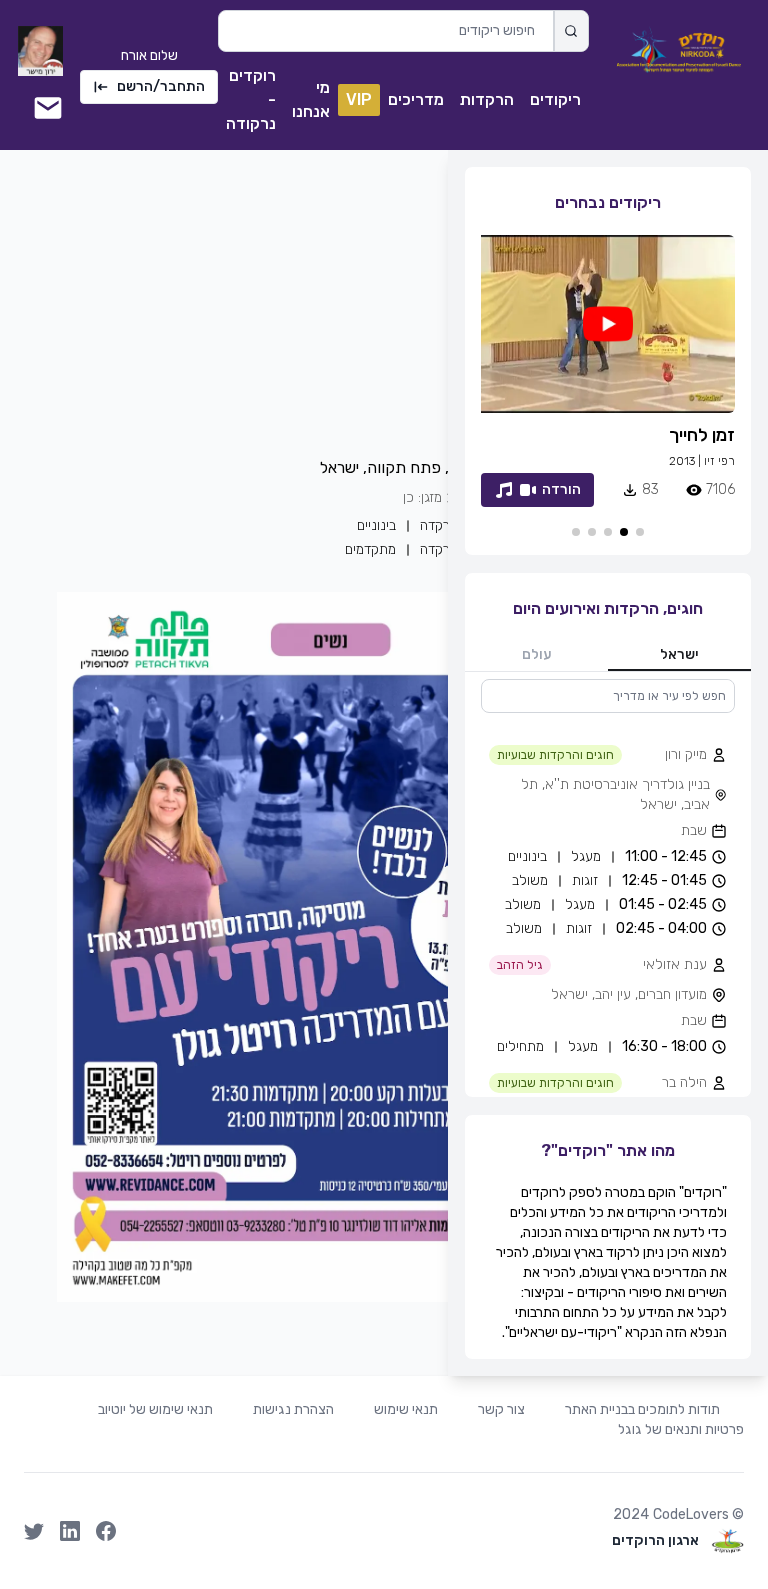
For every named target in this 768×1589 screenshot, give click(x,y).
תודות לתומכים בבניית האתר (642, 1409)
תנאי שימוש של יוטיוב (155, 1409)
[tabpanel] (608, 888)
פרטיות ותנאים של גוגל (681, 1429)
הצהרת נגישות (293, 1409)
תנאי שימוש (406, 1409)
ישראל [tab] (679, 654)
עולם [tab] (537, 654)
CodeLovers (691, 1514)
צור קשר (501, 1409)
